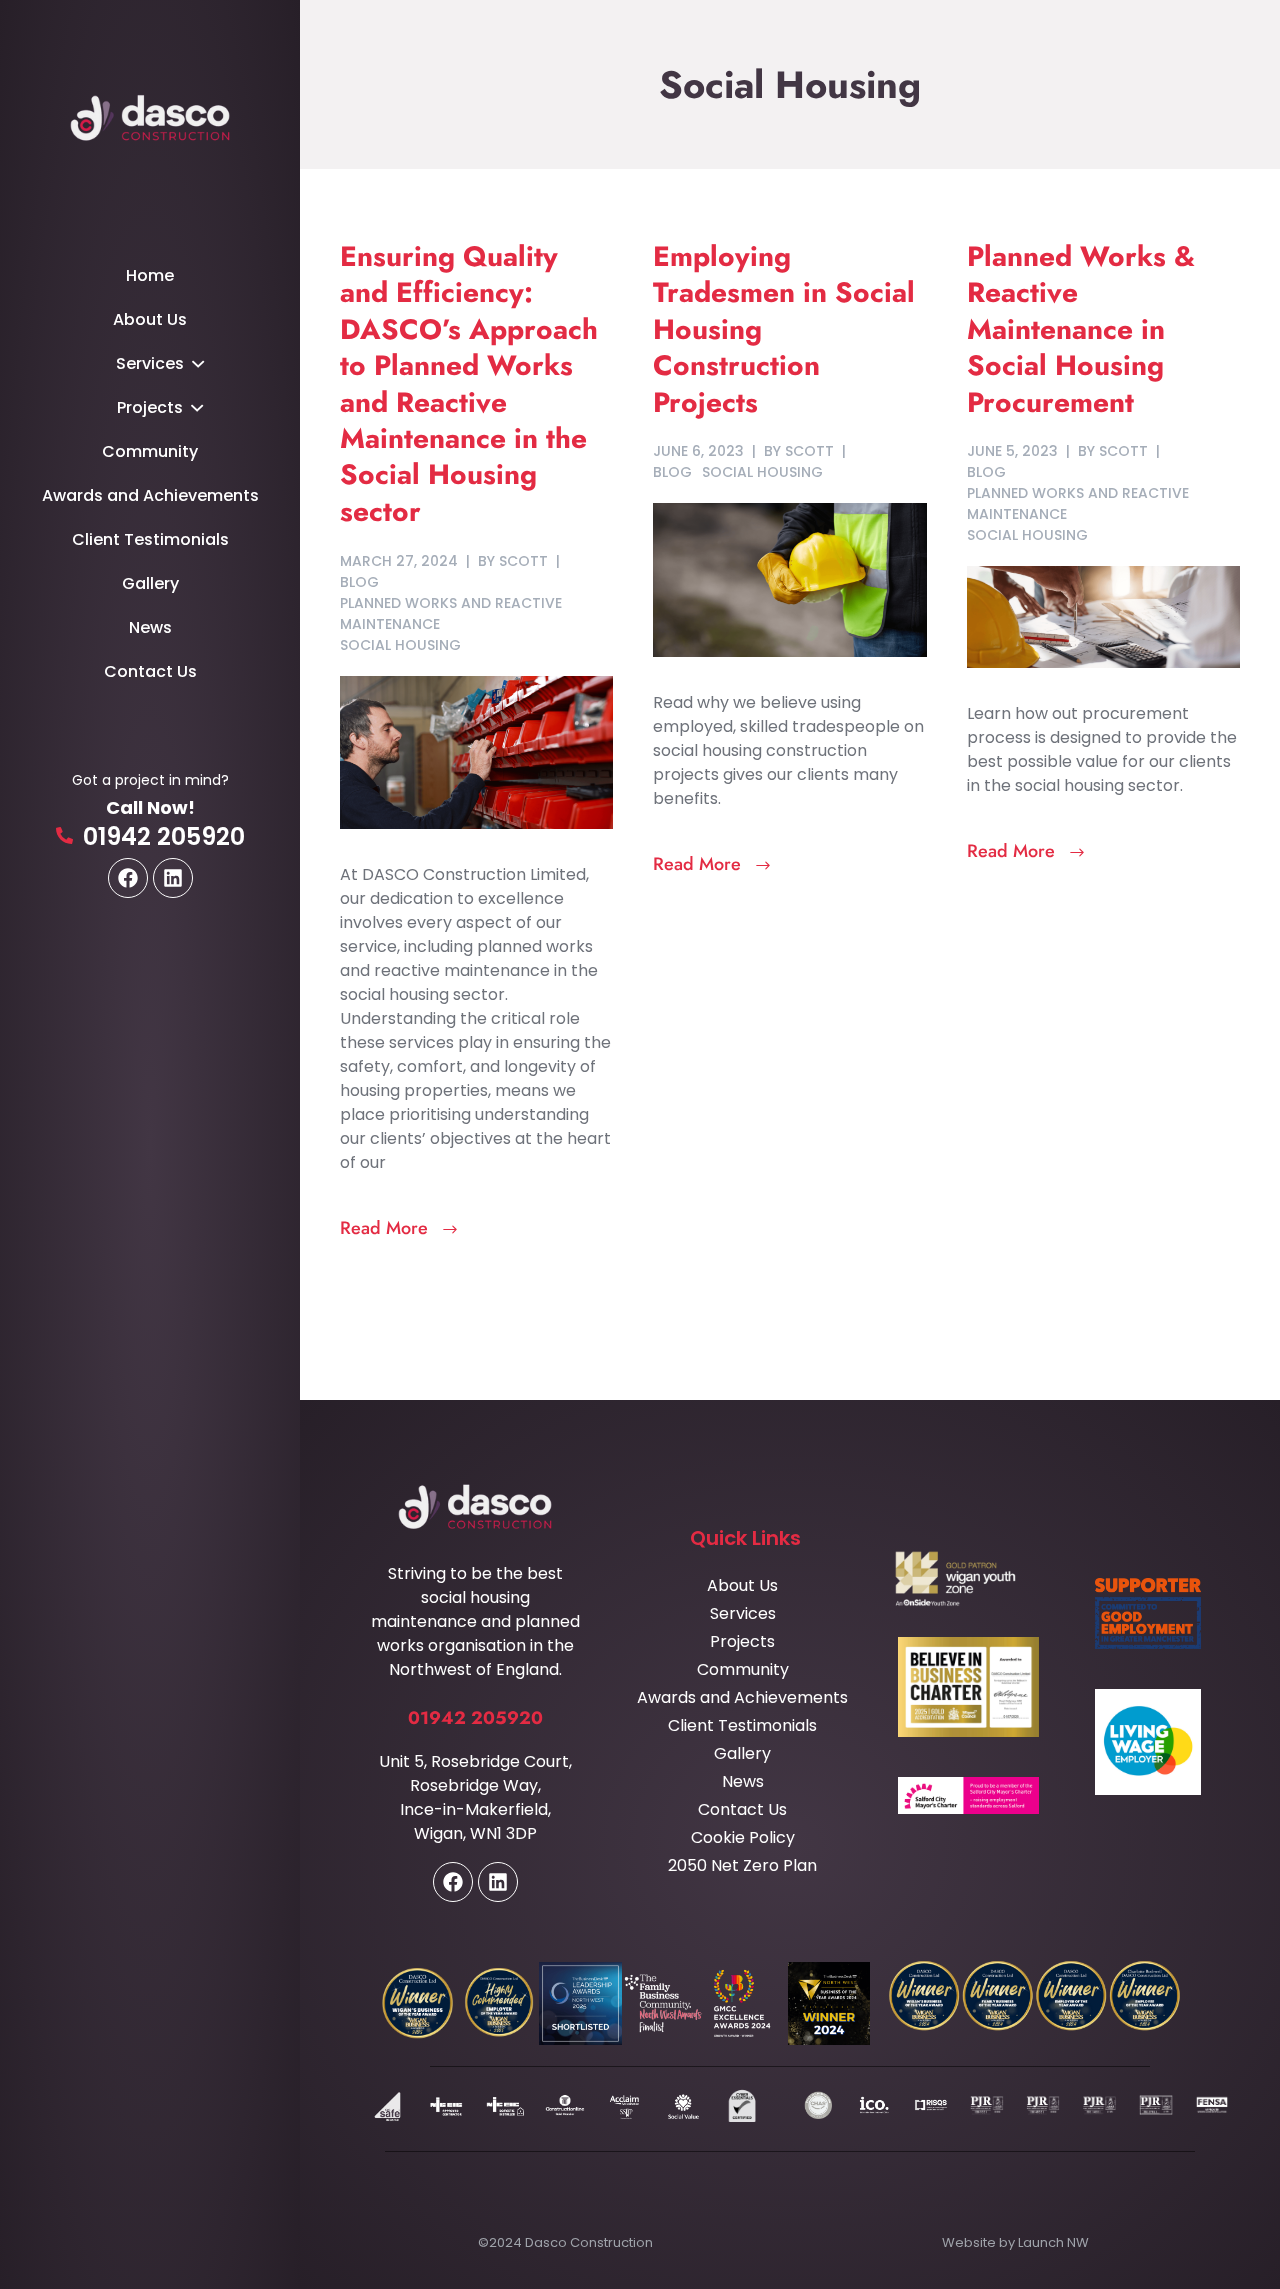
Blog (359, 582)
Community (150, 451)
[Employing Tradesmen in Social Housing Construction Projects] (789, 579)
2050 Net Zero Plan (742, 1865)
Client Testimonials (150, 539)
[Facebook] (128, 878)
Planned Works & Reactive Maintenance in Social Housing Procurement (1081, 329)
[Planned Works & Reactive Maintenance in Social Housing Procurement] (1103, 615)
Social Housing (400, 645)
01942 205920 (164, 836)
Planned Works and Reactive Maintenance (451, 613)
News (150, 627)
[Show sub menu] (197, 364)
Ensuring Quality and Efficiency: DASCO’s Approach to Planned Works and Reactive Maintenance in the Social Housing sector (469, 384)
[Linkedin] (173, 878)
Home (150, 275)
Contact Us (150, 671)
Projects (150, 407)
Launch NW (1053, 2242)
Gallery (150, 583)
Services (150, 363)
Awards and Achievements (150, 495)
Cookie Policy (743, 1837)
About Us (150, 319)
